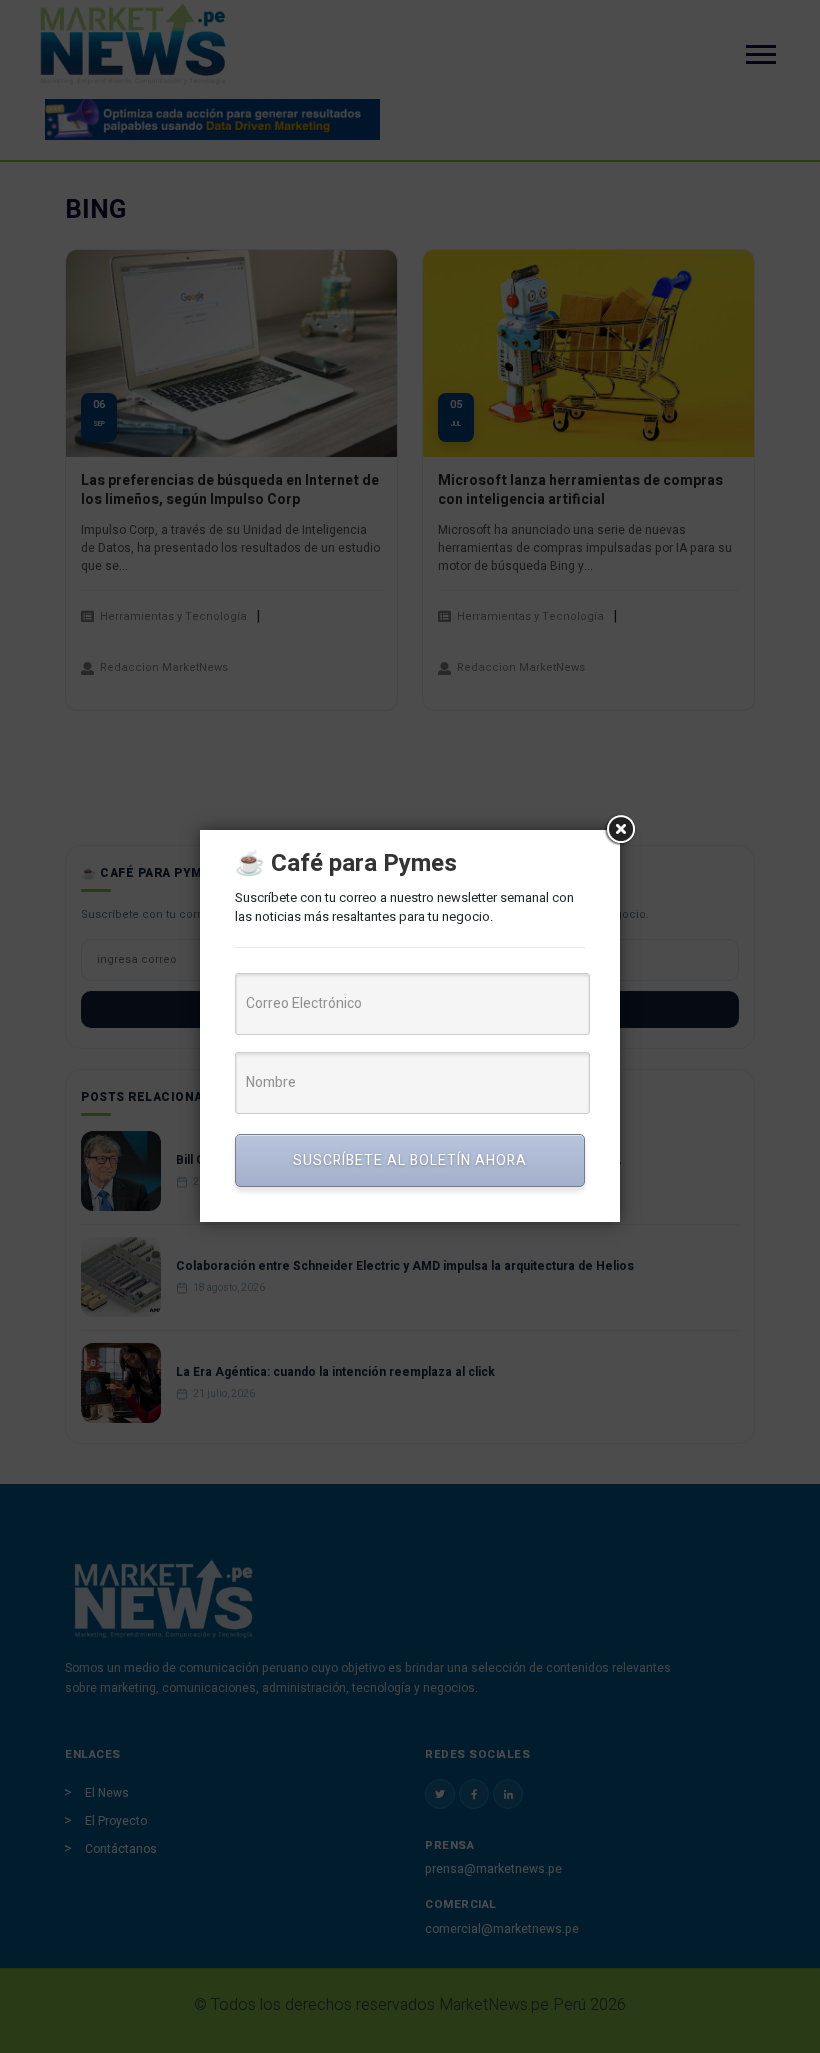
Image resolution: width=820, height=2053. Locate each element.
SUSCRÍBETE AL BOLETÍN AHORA (410, 1160)
